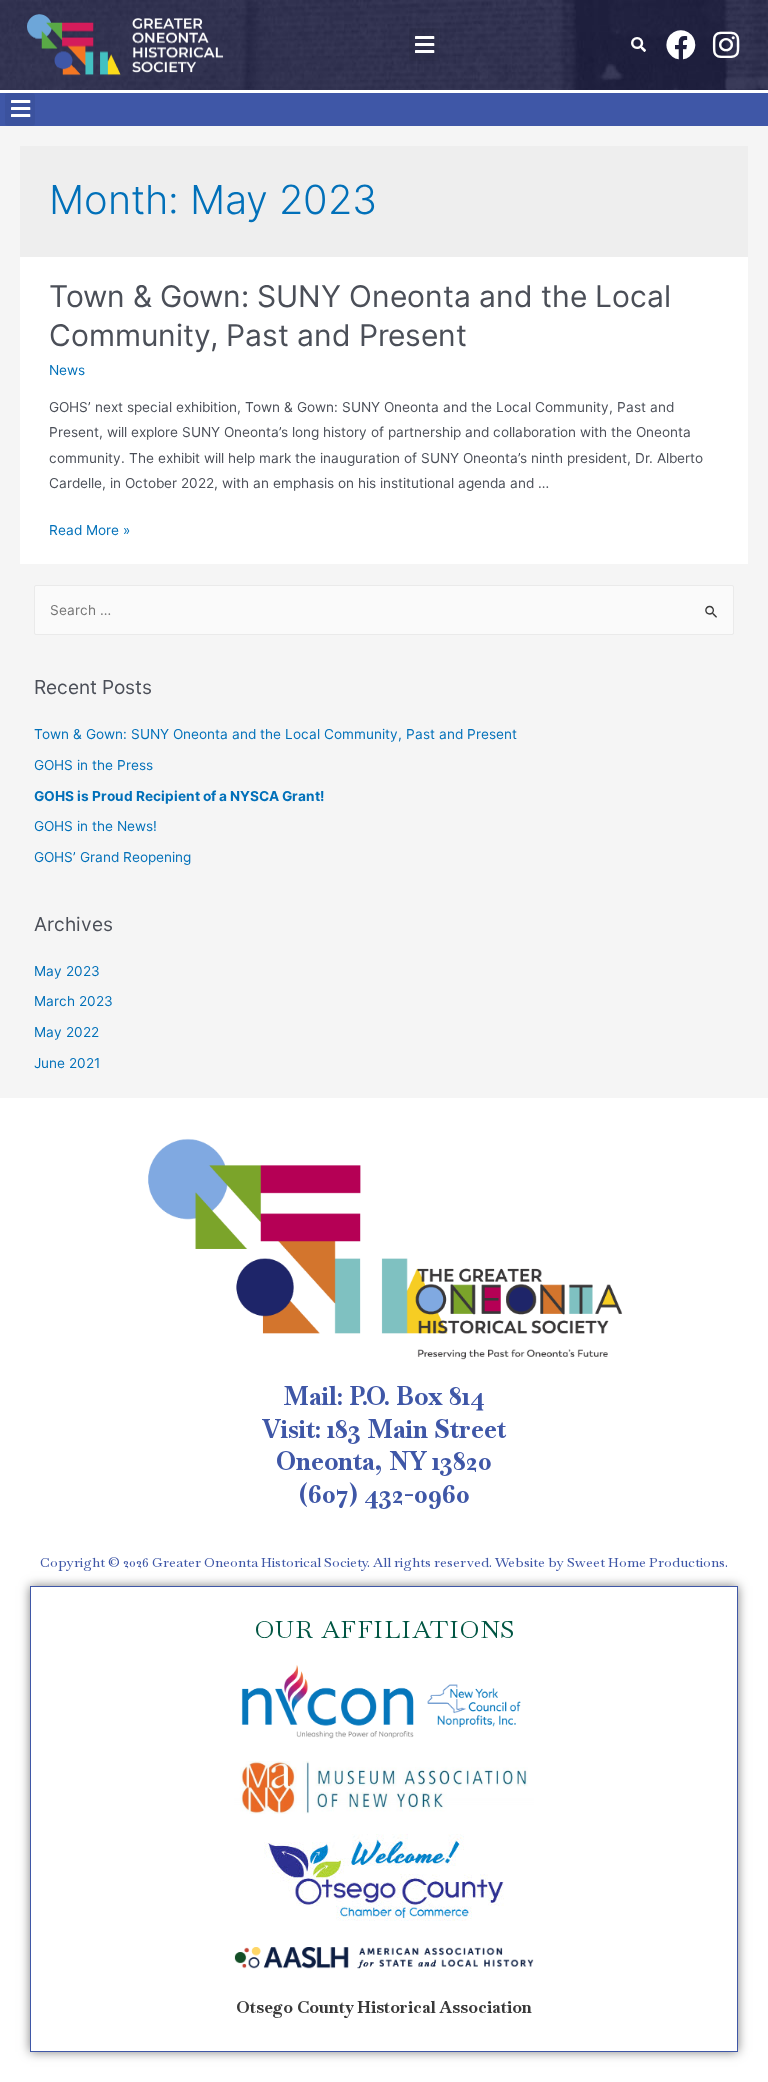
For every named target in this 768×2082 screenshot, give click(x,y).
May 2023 (67, 971)
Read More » (89, 530)
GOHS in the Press (93, 765)
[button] (424, 44)
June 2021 (67, 1063)
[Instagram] (726, 45)
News (67, 370)
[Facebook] (681, 45)
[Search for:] (384, 610)
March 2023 (73, 1001)
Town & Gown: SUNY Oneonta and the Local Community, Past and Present (275, 734)
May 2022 (66, 1032)
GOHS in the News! (95, 826)
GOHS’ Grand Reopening (112, 857)
